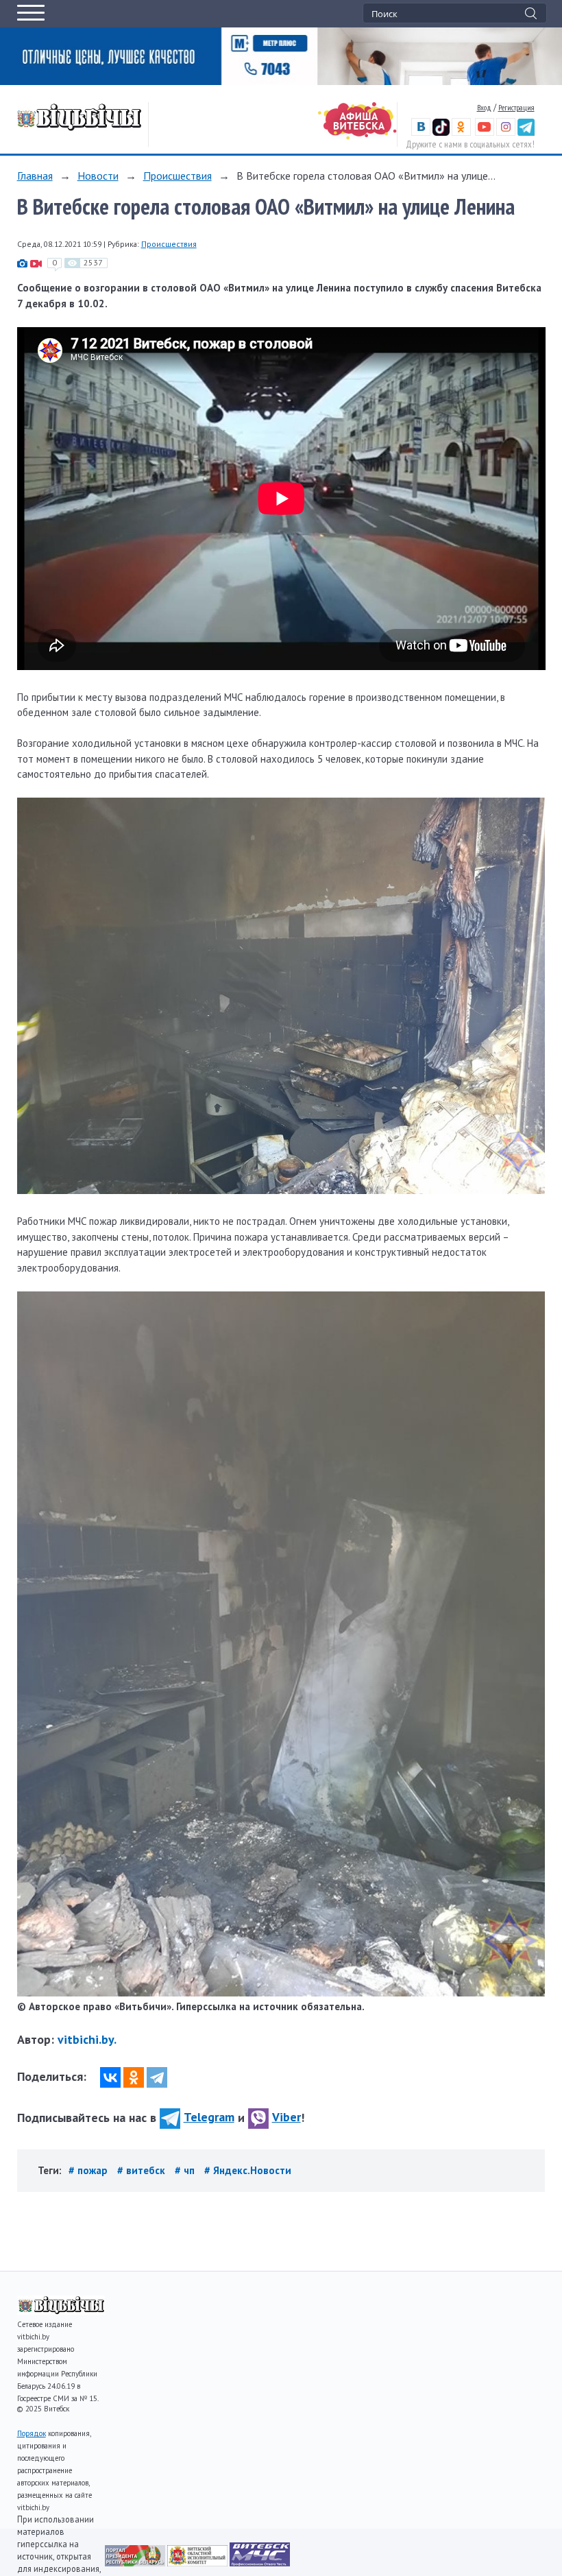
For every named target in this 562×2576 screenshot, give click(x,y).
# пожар (89, 2170)
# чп (186, 2170)
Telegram (209, 2117)
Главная (35, 176)
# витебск (143, 2170)
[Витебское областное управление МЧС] (260, 2563)
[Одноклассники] (134, 2077)
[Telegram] (157, 2077)
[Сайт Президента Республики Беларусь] (136, 2563)
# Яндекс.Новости (248, 2170)
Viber (286, 2117)
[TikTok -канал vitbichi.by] (441, 133)
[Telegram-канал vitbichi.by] (526, 133)
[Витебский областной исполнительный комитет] (198, 2563)
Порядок (32, 2433)
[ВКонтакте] (110, 2077)
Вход (484, 107)
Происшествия (178, 176)
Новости (98, 176)
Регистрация (516, 107)
